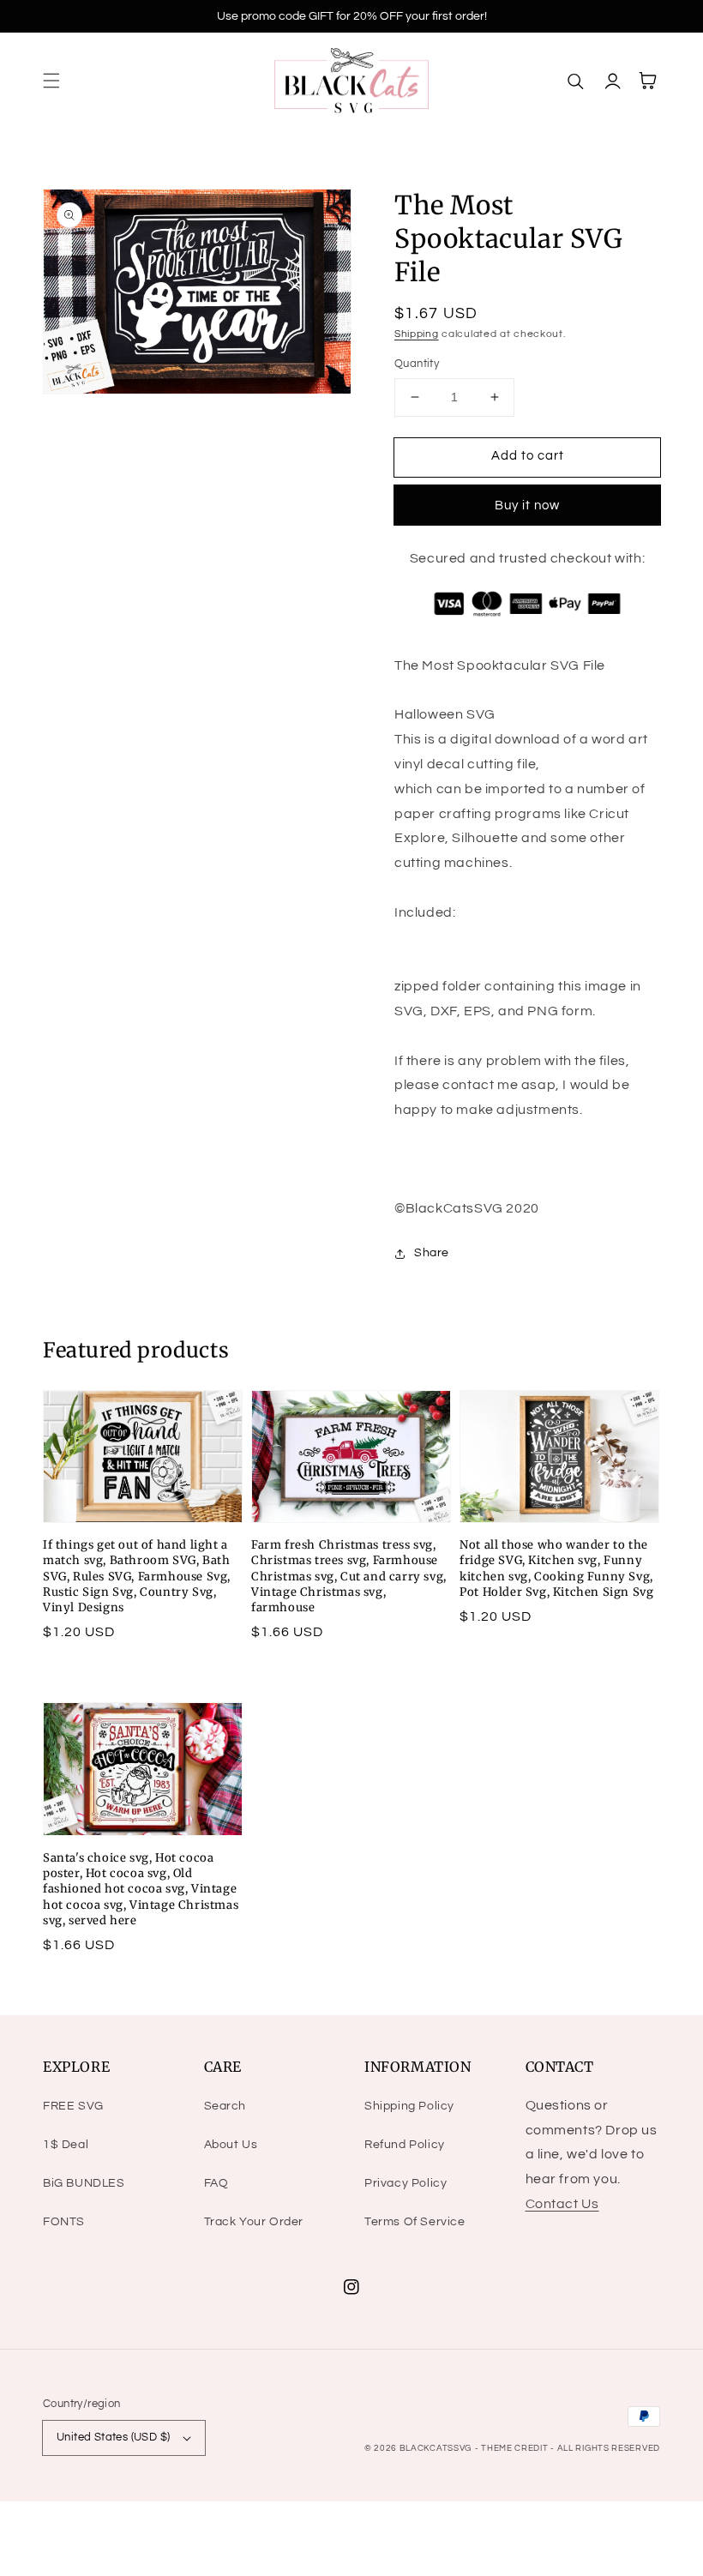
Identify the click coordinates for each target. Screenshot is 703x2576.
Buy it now (527, 506)
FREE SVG (73, 2106)
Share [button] (432, 1253)
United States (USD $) (113, 2437)
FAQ (216, 2183)
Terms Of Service (415, 2222)
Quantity (417, 364)
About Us (231, 2145)
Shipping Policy (409, 2106)
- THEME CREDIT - (516, 2448)
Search (225, 2106)
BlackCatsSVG (436, 2448)
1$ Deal (66, 2145)
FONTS (64, 2222)
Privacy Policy (406, 2183)
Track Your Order (254, 2222)
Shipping (417, 334)
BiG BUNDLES (84, 2183)
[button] (51, 81)
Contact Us (562, 2204)
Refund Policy (405, 2145)
